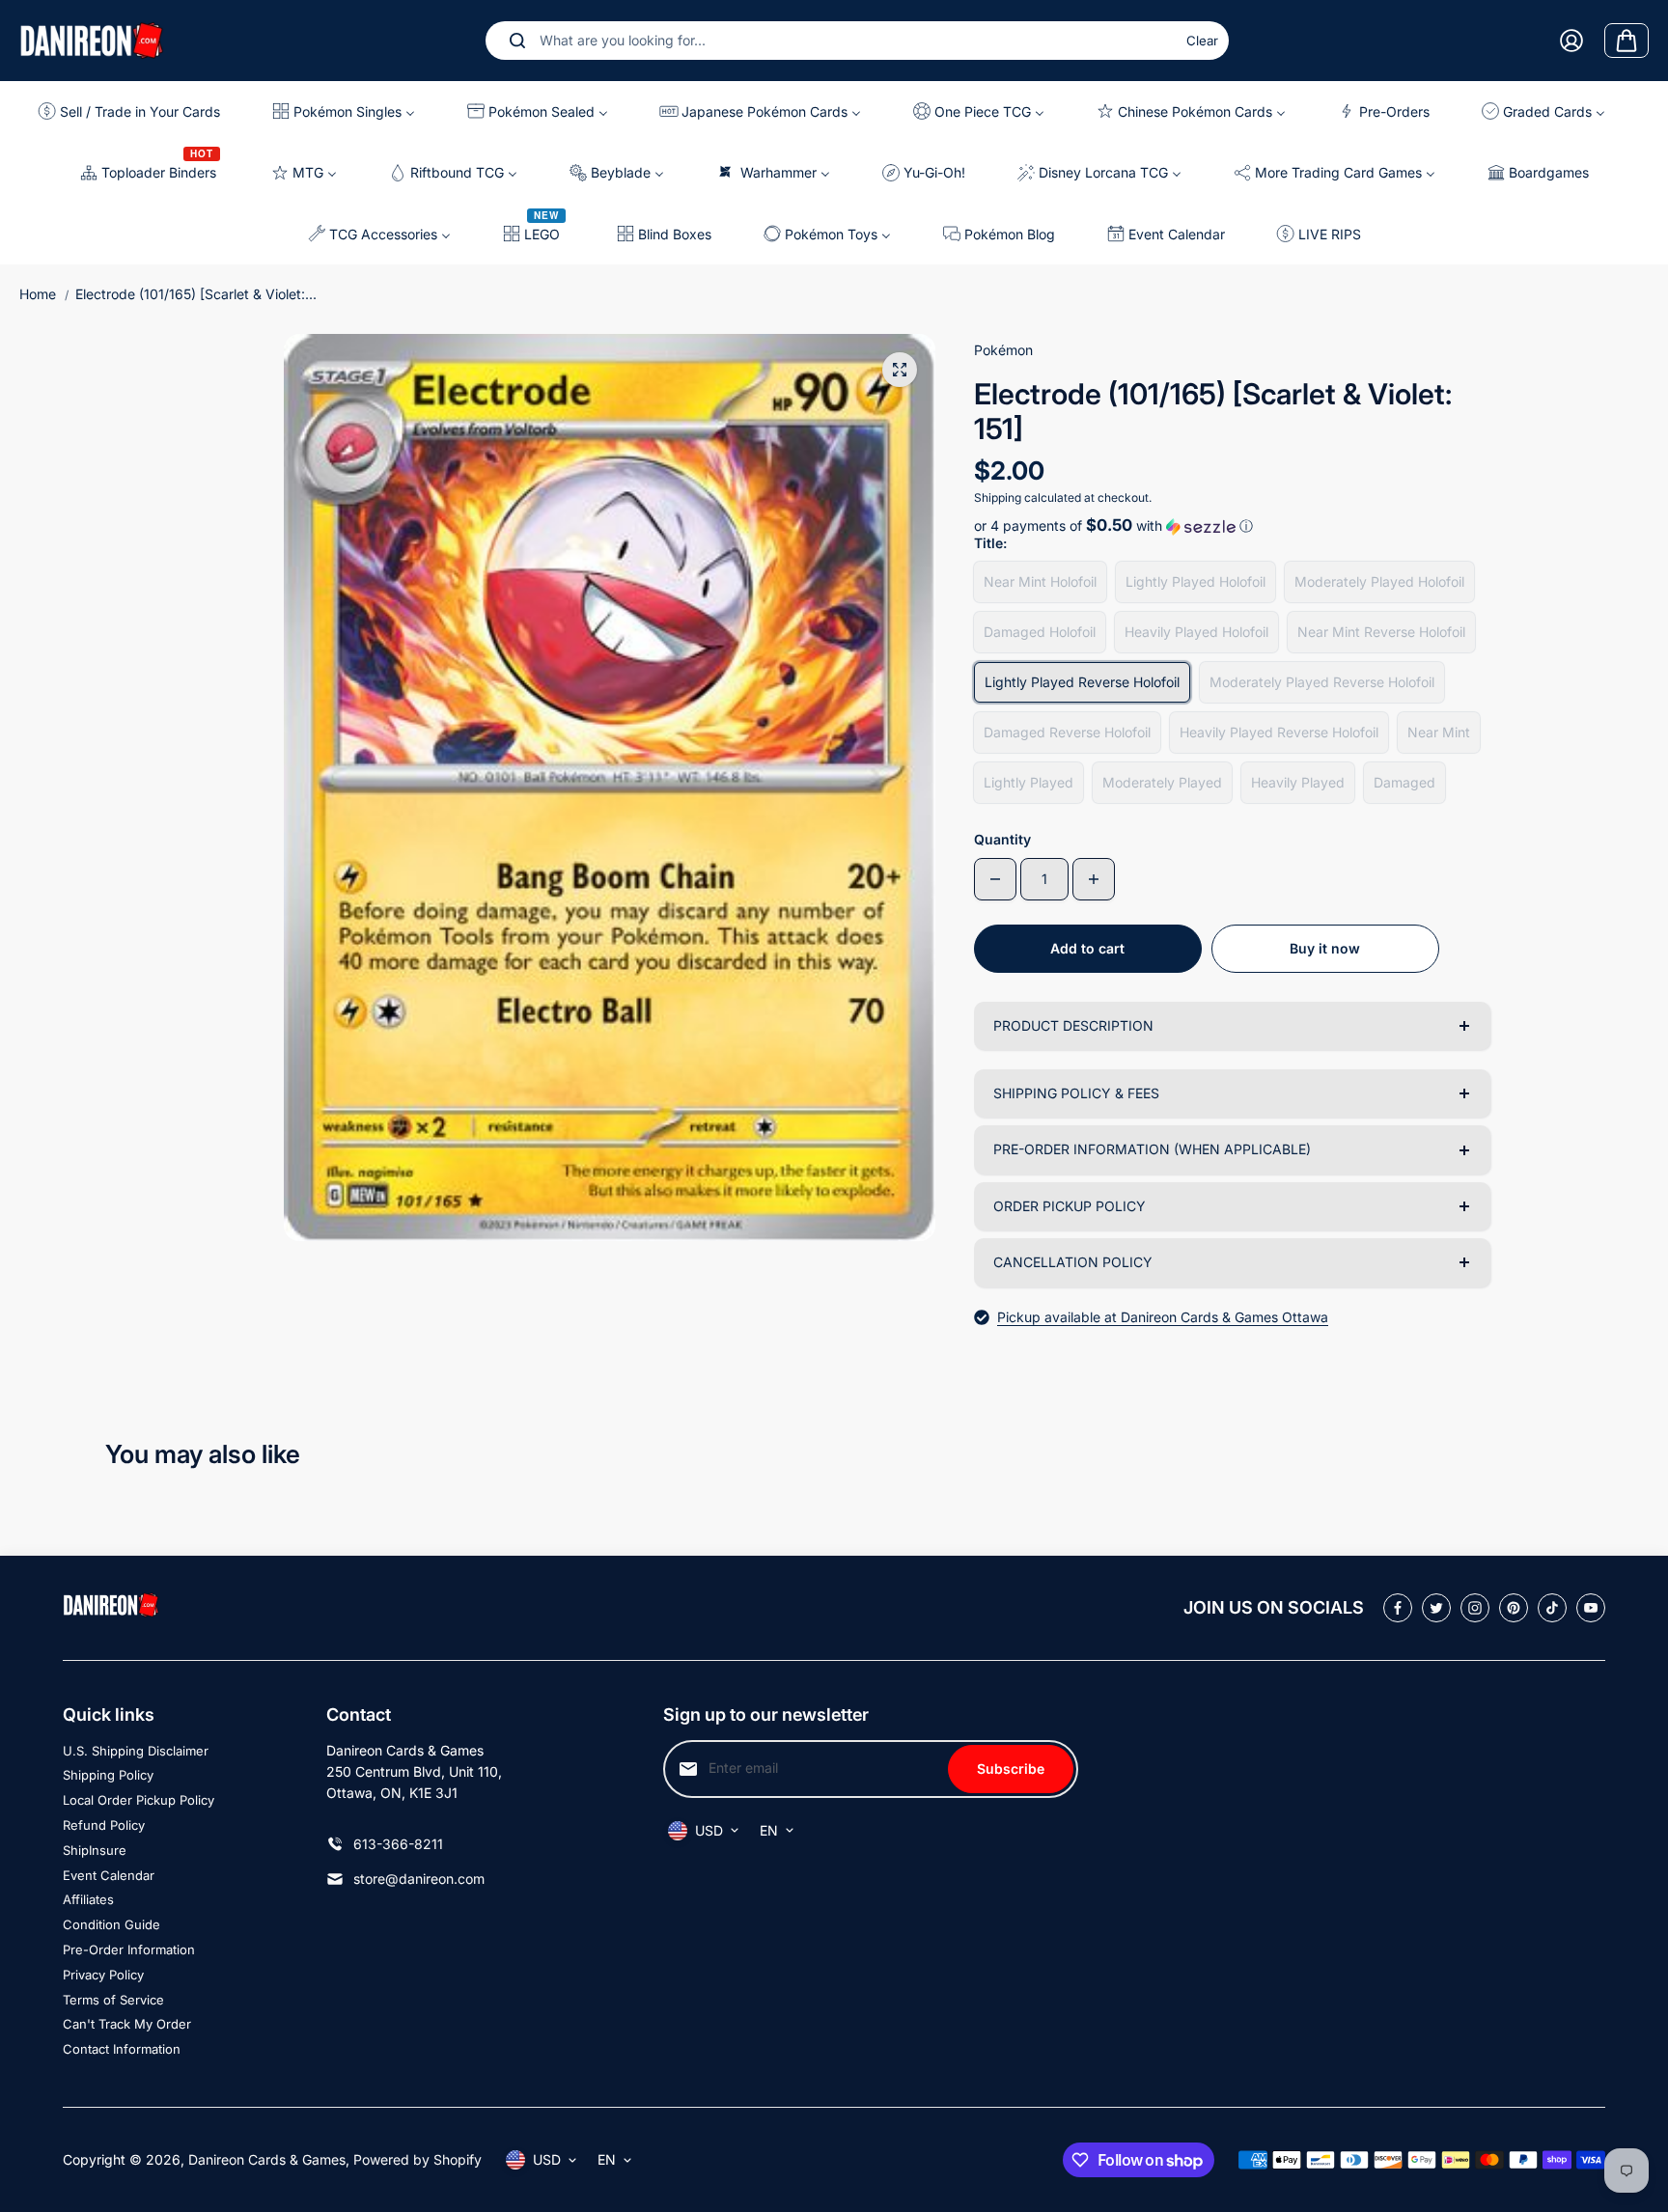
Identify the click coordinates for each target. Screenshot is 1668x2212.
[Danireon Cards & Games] (92, 40)
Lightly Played (1029, 782)
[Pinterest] (1514, 1608)
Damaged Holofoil (1040, 632)
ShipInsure (95, 1850)
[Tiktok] (1552, 1608)
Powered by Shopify (417, 2159)
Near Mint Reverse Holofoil (1381, 632)
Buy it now (1325, 948)
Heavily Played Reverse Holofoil (1279, 732)
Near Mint (1439, 732)
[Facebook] (1398, 1608)
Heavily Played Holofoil (1196, 632)
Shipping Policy (108, 1775)
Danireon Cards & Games (267, 2159)
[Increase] (1094, 879)
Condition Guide (111, 1924)
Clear (1202, 41)
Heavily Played (1298, 782)
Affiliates (88, 1899)
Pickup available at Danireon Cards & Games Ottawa (1163, 1317)
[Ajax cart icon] (1626, 41)
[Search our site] (517, 41)
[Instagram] (1475, 1608)
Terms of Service (113, 2000)
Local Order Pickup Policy (139, 1800)
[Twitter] (1436, 1608)
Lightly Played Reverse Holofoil (1082, 682)
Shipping (998, 498)
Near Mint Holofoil (1040, 581)
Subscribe (1011, 1769)
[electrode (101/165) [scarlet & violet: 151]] (900, 370)
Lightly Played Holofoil (1195, 581)
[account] (1571, 41)
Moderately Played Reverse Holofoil (1322, 682)
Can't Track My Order (127, 2024)
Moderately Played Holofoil (1379, 581)
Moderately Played (1162, 782)
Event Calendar (109, 1875)
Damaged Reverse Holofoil (1067, 732)
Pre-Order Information (129, 1949)
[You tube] (1591, 1608)
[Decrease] (995, 879)
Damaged (1404, 782)
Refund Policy (104, 1825)
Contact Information (122, 2049)
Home (38, 294)
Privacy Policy (103, 1975)
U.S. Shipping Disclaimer (136, 1751)
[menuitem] (137, 111)
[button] (1232, 526)
